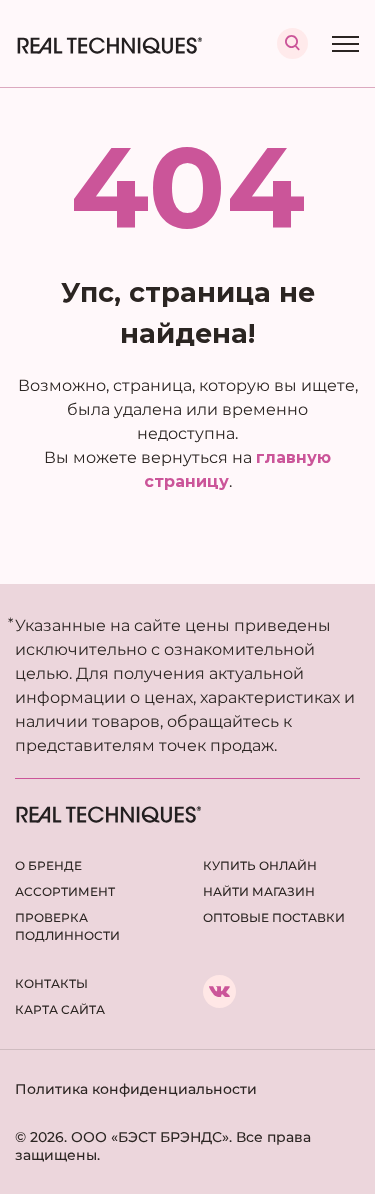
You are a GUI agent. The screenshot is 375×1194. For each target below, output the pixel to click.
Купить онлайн (260, 865)
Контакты (51, 983)
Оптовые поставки (274, 917)
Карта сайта (60, 1009)
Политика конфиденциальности (136, 1089)
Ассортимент (65, 891)
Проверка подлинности (67, 926)
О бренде (48, 865)
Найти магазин (259, 891)
